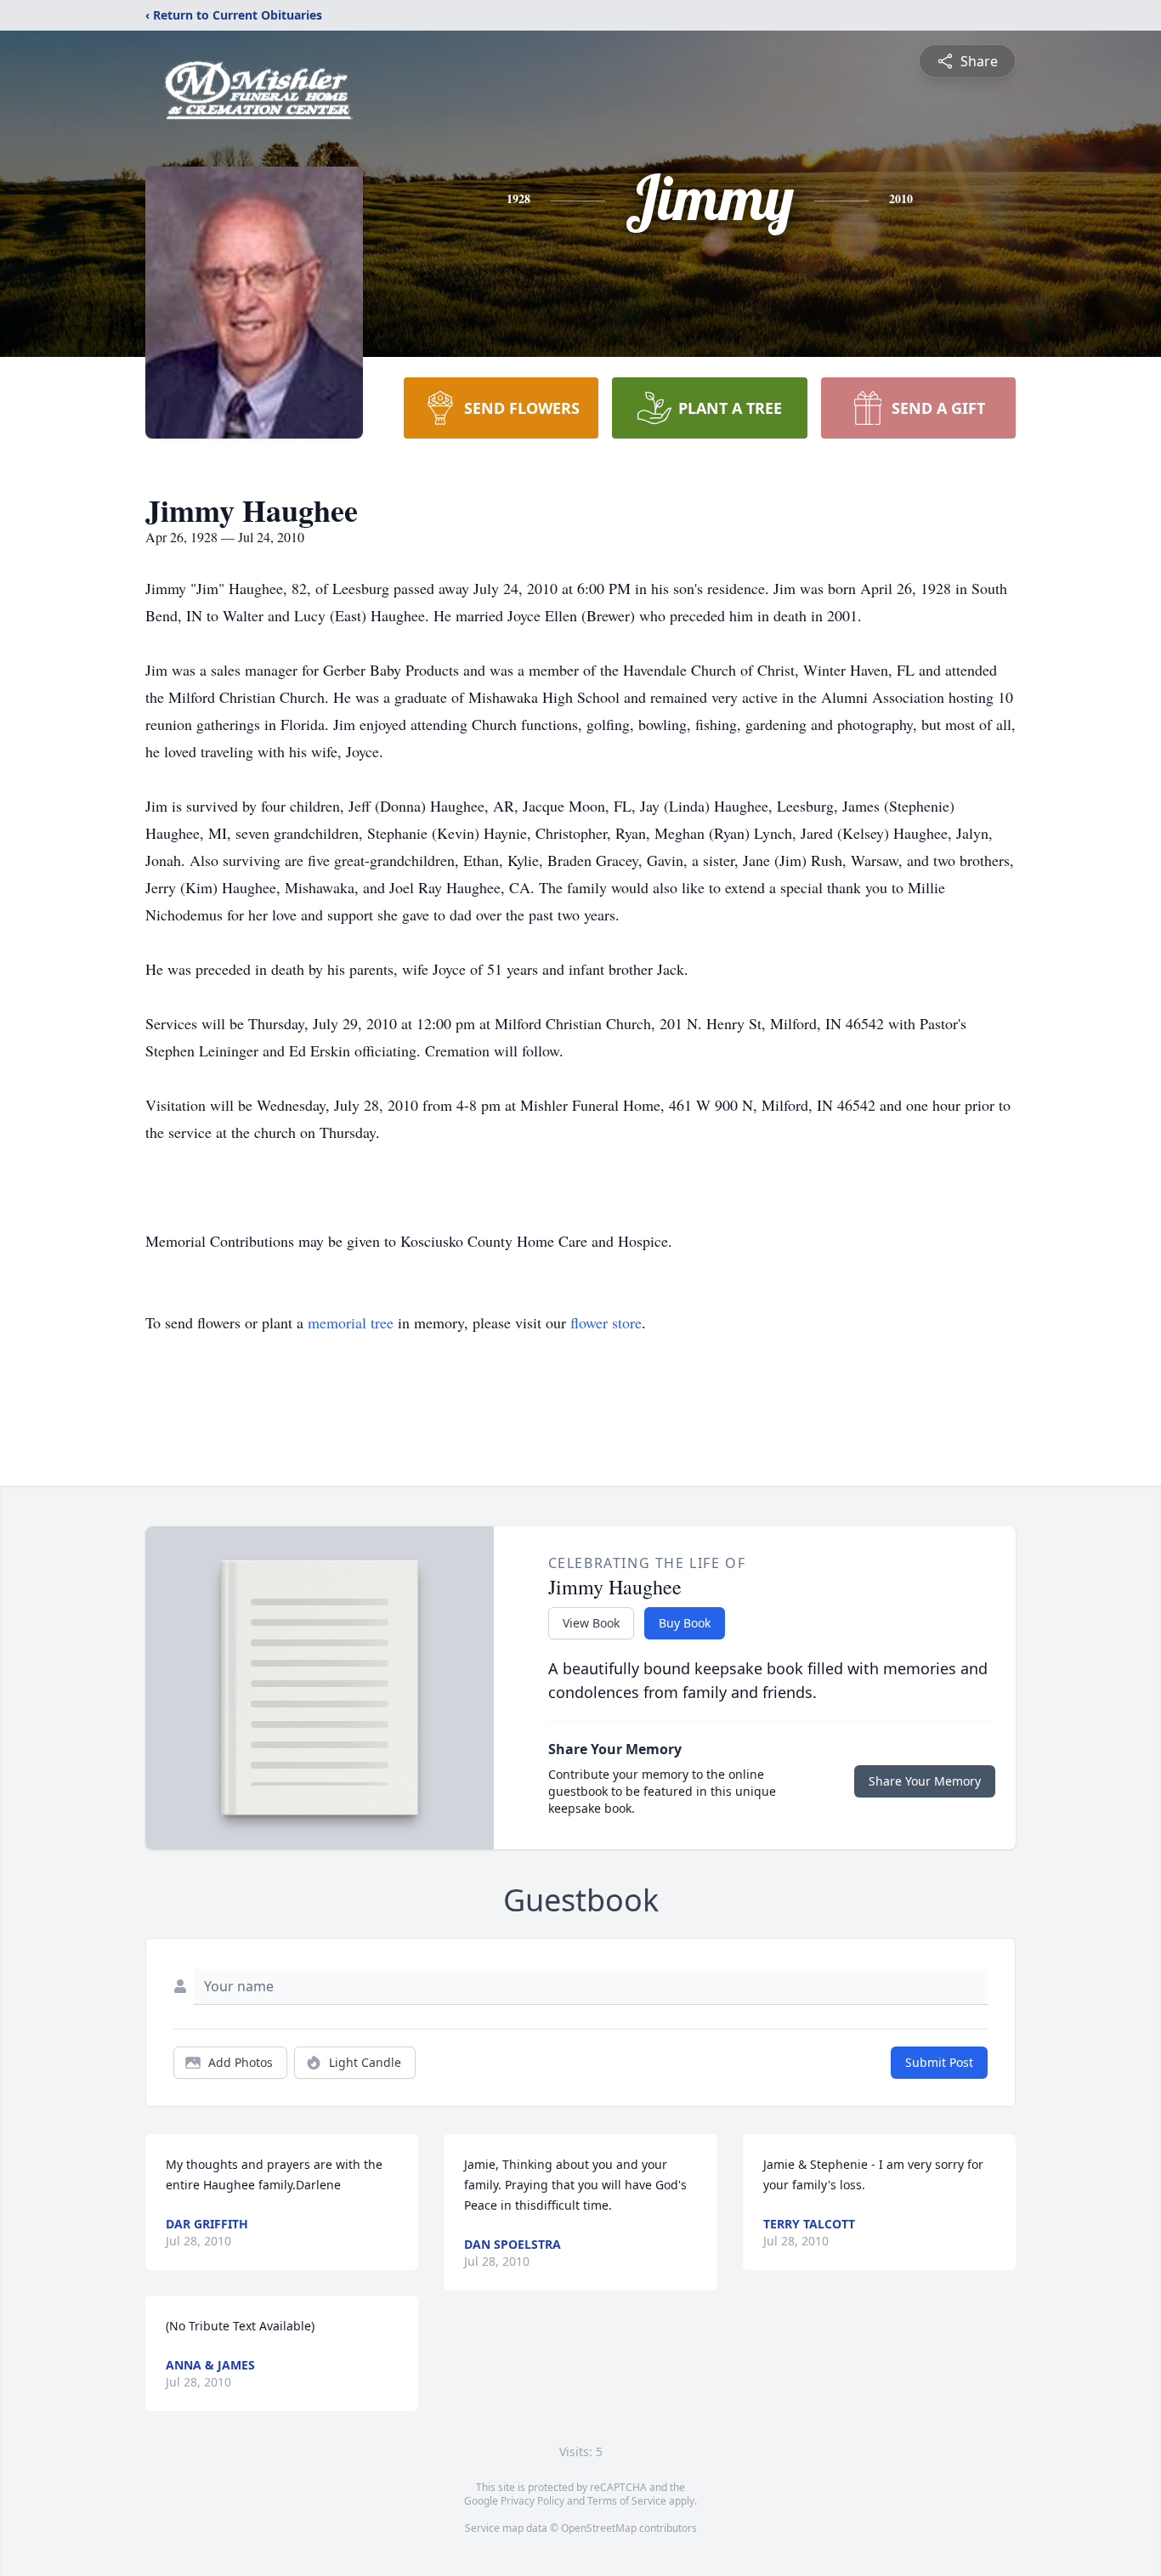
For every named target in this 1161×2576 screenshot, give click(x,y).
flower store (606, 1322)
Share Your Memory (925, 1781)
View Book (591, 1623)
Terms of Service (627, 2501)
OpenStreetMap (599, 2528)
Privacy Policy (532, 2501)
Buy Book (685, 1623)
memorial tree (351, 1322)
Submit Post (939, 2062)
